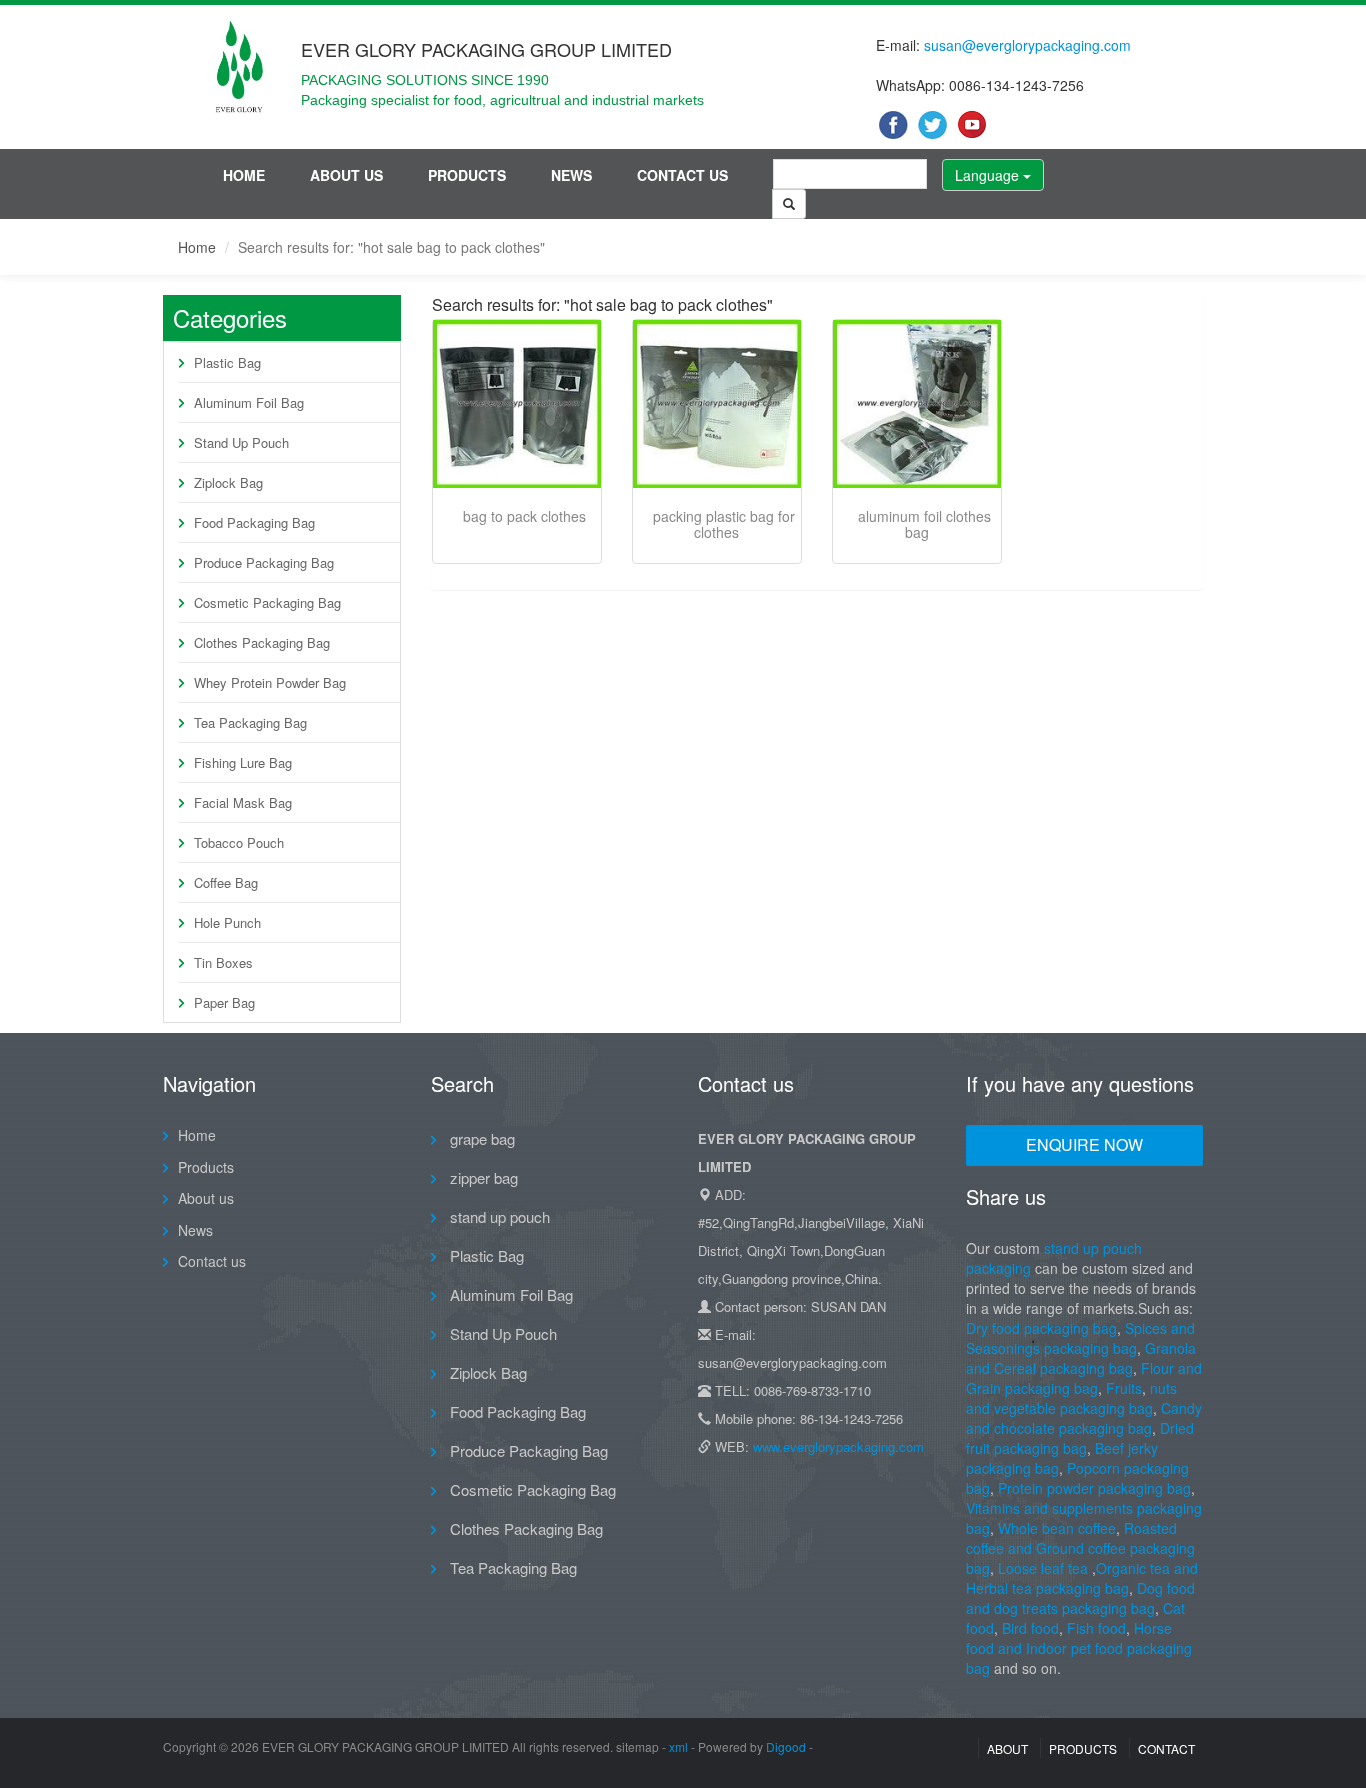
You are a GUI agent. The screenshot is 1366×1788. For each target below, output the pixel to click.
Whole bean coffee (1057, 1528)
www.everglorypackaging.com (838, 1446)
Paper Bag (224, 1002)
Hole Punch (227, 922)
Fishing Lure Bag (243, 762)
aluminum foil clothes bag (924, 524)
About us (346, 175)
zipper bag (482, 1177)
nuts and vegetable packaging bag (1071, 1398)
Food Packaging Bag (254, 522)
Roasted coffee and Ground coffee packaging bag (1080, 1548)
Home (244, 175)
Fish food (1096, 1628)
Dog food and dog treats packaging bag (1080, 1598)
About (1007, 1748)
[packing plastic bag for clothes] (717, 404)
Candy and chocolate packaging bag (1084, 1418)
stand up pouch (498, 1216)
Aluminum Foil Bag (249, 402)
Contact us (682, 175)
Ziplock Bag (228, 482)
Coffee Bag (226, 882)
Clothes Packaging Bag (262, 642)
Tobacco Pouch (239, 842)
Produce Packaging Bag (264, 562)
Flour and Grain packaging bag (1084, 1378)
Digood (786, 1746)
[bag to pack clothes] (517, 404)
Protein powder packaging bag (1094, 1488)
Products (467, 175)
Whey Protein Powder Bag (270, 682)
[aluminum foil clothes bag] (917, 404)
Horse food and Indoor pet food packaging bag (1079, 1648)
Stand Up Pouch (241, 442)
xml (678, 1746)
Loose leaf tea (1043, 1568)
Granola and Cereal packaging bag (1081, 1358)
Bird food (1030, 1628)
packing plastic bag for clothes (724, 524)
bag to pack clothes (524, 516)
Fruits (1124, 1388)
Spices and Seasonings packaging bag (1080, 1338)
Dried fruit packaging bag (1080, 1438)
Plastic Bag (227, 362)
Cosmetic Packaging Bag (267, 602)
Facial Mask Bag (243, 802)
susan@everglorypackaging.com (1027, 45)
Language (989, 175)
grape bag (480, 1138)
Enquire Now (1084, 1144)
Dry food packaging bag (1041, 1328)
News (571, 175)
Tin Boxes (223, 962)
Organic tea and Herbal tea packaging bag (1082, 1578)
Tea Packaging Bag (250, 722)
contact (1166, 1748)
